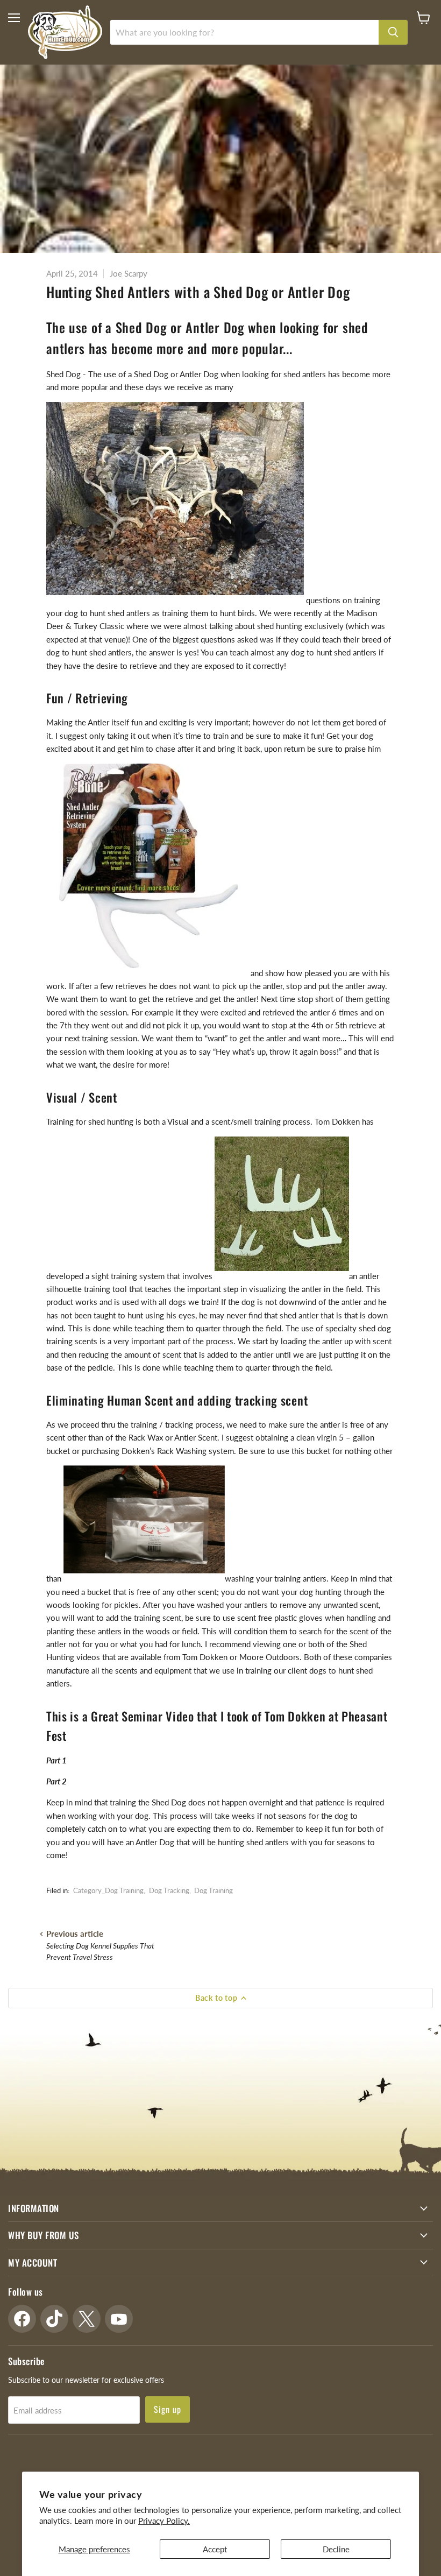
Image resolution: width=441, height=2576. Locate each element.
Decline (336, 2549)
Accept (215, 2549)
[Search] (393, 32)
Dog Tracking (169, 1890)
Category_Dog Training (108, 1890)
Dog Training (214, 1890)
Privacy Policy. (164, 2521)
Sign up (168, 2409)
